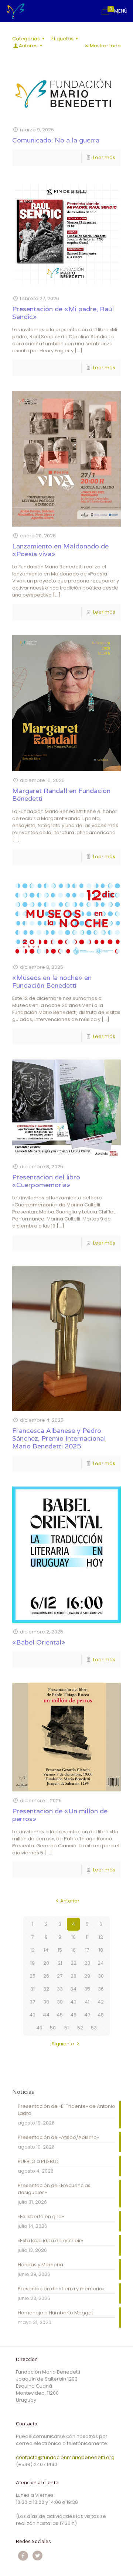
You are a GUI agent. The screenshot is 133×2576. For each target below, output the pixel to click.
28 (74, 1976)
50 (53, 2028)
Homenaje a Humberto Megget (55, 2313)
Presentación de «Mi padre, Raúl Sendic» (63, 313)
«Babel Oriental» (39, 1642)
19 (33, 1963)
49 (39, 2028)
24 (101, 1963)
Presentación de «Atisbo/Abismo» (58, 2137)
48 (101, 2015)
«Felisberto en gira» (41, 2216)
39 (60, 2002)
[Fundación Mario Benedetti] (16, 11)
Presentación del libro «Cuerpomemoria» (46, 1181)
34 (73, 1989)
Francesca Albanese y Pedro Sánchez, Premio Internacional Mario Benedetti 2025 (59, 1438)
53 (94, 2028)
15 (60, 1950)
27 (60, 1976)
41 (87, 2002)
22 (74, 1963)
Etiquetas (62, 39)
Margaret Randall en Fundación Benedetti (61, 795)
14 (46, 1950)
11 (87, 1937)
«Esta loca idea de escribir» (50, 2241)
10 (74, 1937)
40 (73, 2002)
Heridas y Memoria (40, 2265)
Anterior (70, 1901)
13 (33, 1950)
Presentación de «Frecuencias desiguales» (54, 2189)
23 (87, 1963)
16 (74, 1950)
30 (101, 1976)
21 (60, 1963)
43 (32, 2015)
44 (46, 2015)
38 (46, 2002)
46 (73, 2015)
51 (66, 2028)
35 (87, 1989)
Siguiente (63, 2044)
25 (33, 1976)
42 (101, 2002)
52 (80, 2028)
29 (87, 1976)
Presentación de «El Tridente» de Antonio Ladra (66, 2110)
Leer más (104, 157)
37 (32, 2002)
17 (87, 1950)
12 (101, 1937)
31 (33, 1989)
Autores (28, 46)
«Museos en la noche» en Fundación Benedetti (52, 981)
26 (46, 1976)
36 (101, 1989)
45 (60, 2015)
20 (46, 1963)
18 (101, 1950)
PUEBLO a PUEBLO (38, 2161)
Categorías (26, 39)
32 (46, 1989)
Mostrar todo (105, 46)
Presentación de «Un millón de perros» (60, 1815)
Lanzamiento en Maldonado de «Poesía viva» (60, 550)
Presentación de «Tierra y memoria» (61, 2289)
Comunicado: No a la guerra (56, 140)
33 (60, 1989)
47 (87, 2015)
